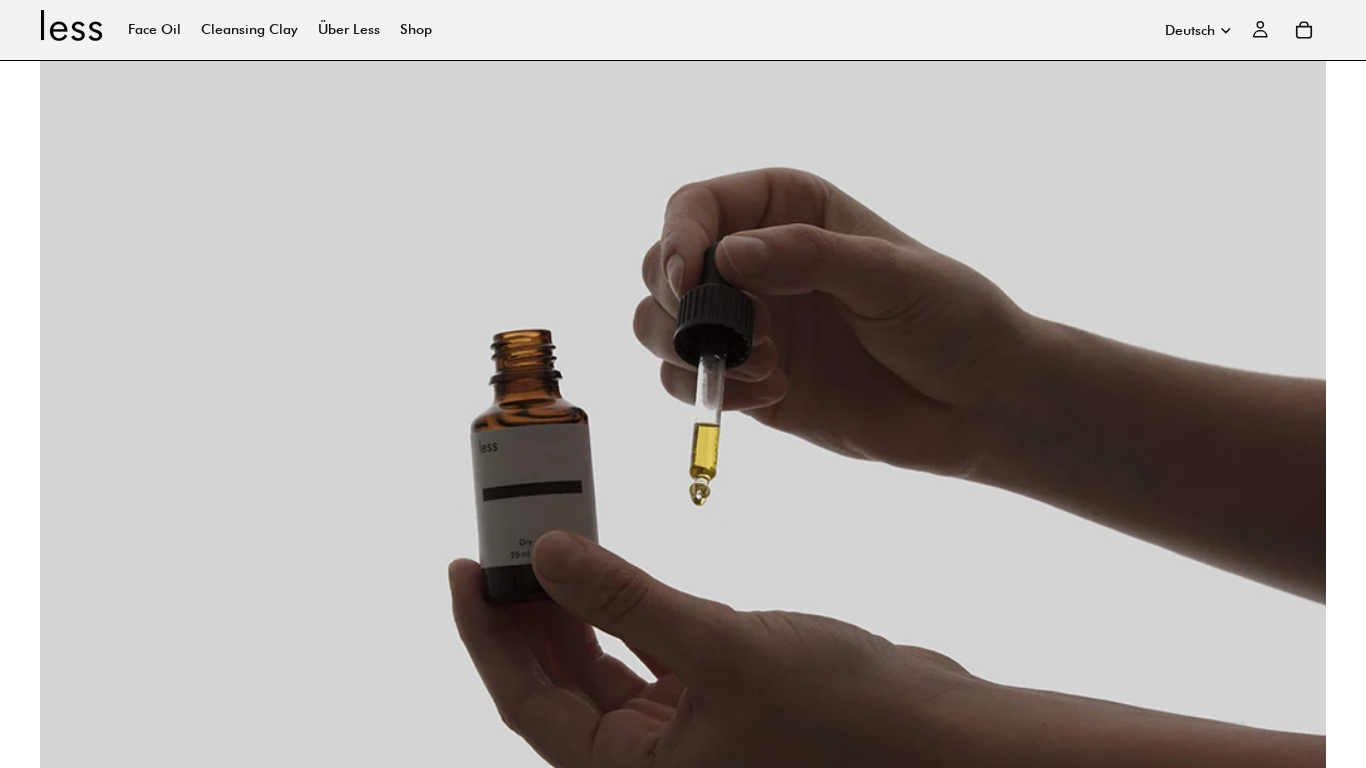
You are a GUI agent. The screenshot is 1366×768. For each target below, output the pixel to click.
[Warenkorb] (1304, 30)
